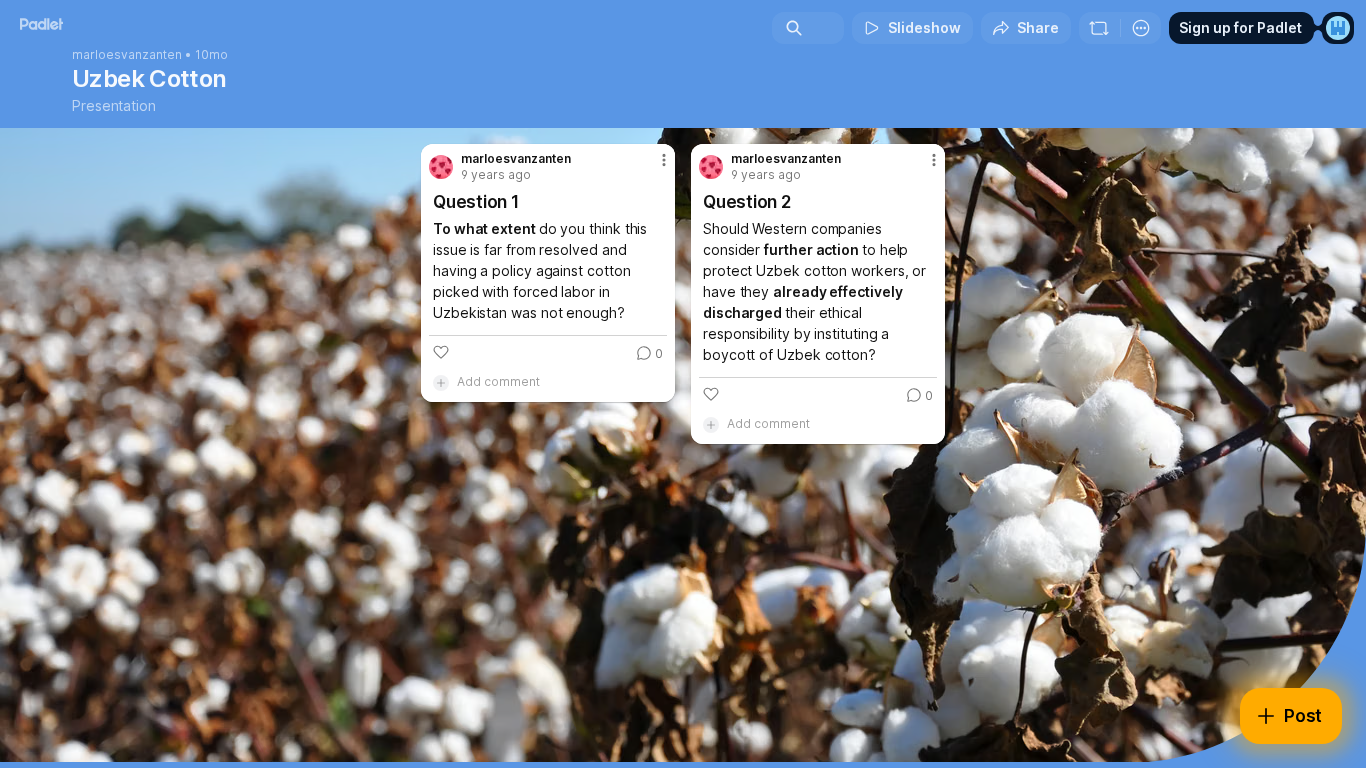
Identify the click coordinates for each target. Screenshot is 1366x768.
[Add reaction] (441, 352)
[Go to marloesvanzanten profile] (441, 167)
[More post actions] (664, 160)
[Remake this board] (1099, 28)
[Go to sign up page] (1338, 28)
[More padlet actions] (1141, 28)
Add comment (498, 381)
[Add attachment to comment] (441, 382)
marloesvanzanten (127, 55)
